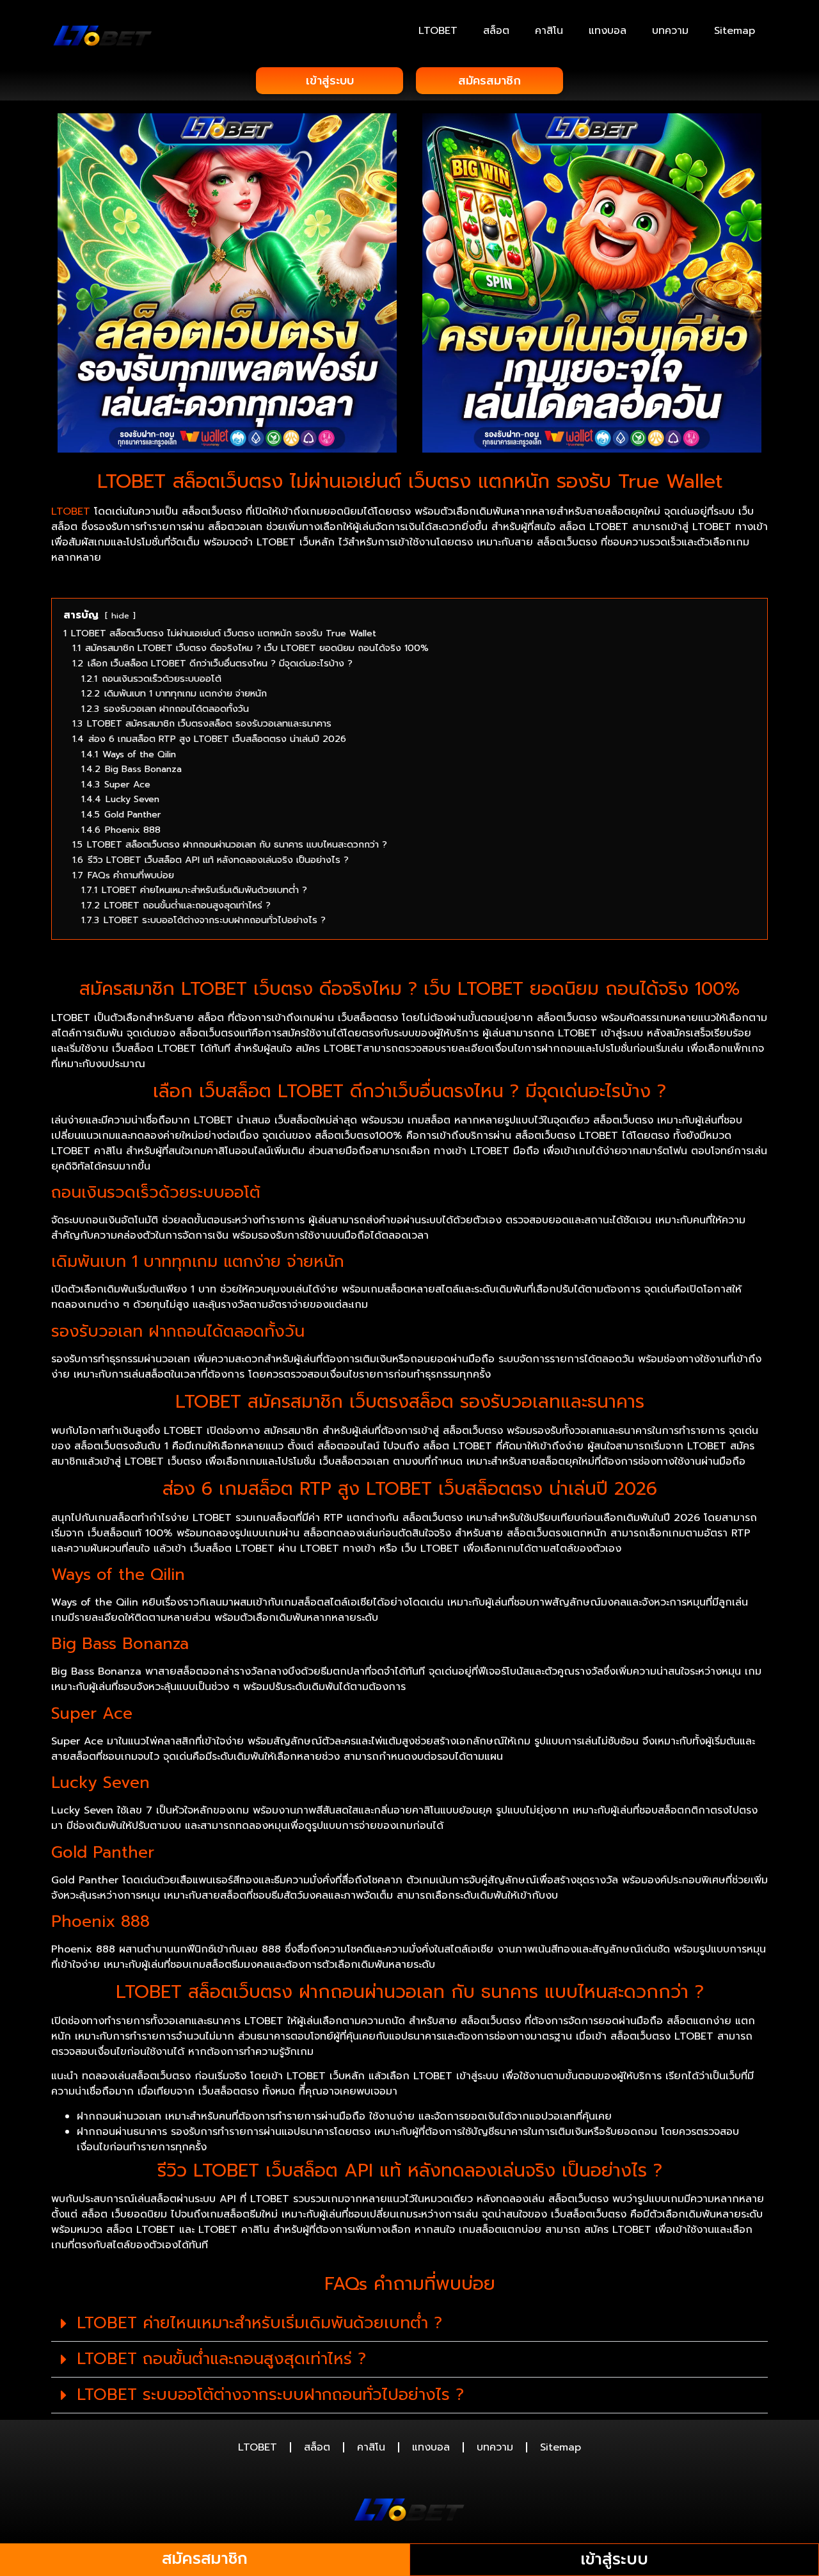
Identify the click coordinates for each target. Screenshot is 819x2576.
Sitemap (735, 31)
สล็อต (496, 31)
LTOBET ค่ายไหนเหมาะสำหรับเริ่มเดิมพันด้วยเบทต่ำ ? (259, 2323)
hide (120, 616)
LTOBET (438, 31)
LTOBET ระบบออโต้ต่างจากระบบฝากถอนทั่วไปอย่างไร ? (270, 2395)
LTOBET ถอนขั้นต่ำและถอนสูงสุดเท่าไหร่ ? (221, 2359)
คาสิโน (549, 31)
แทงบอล (608, 31)
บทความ (670, 31)
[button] (409, 2324)
